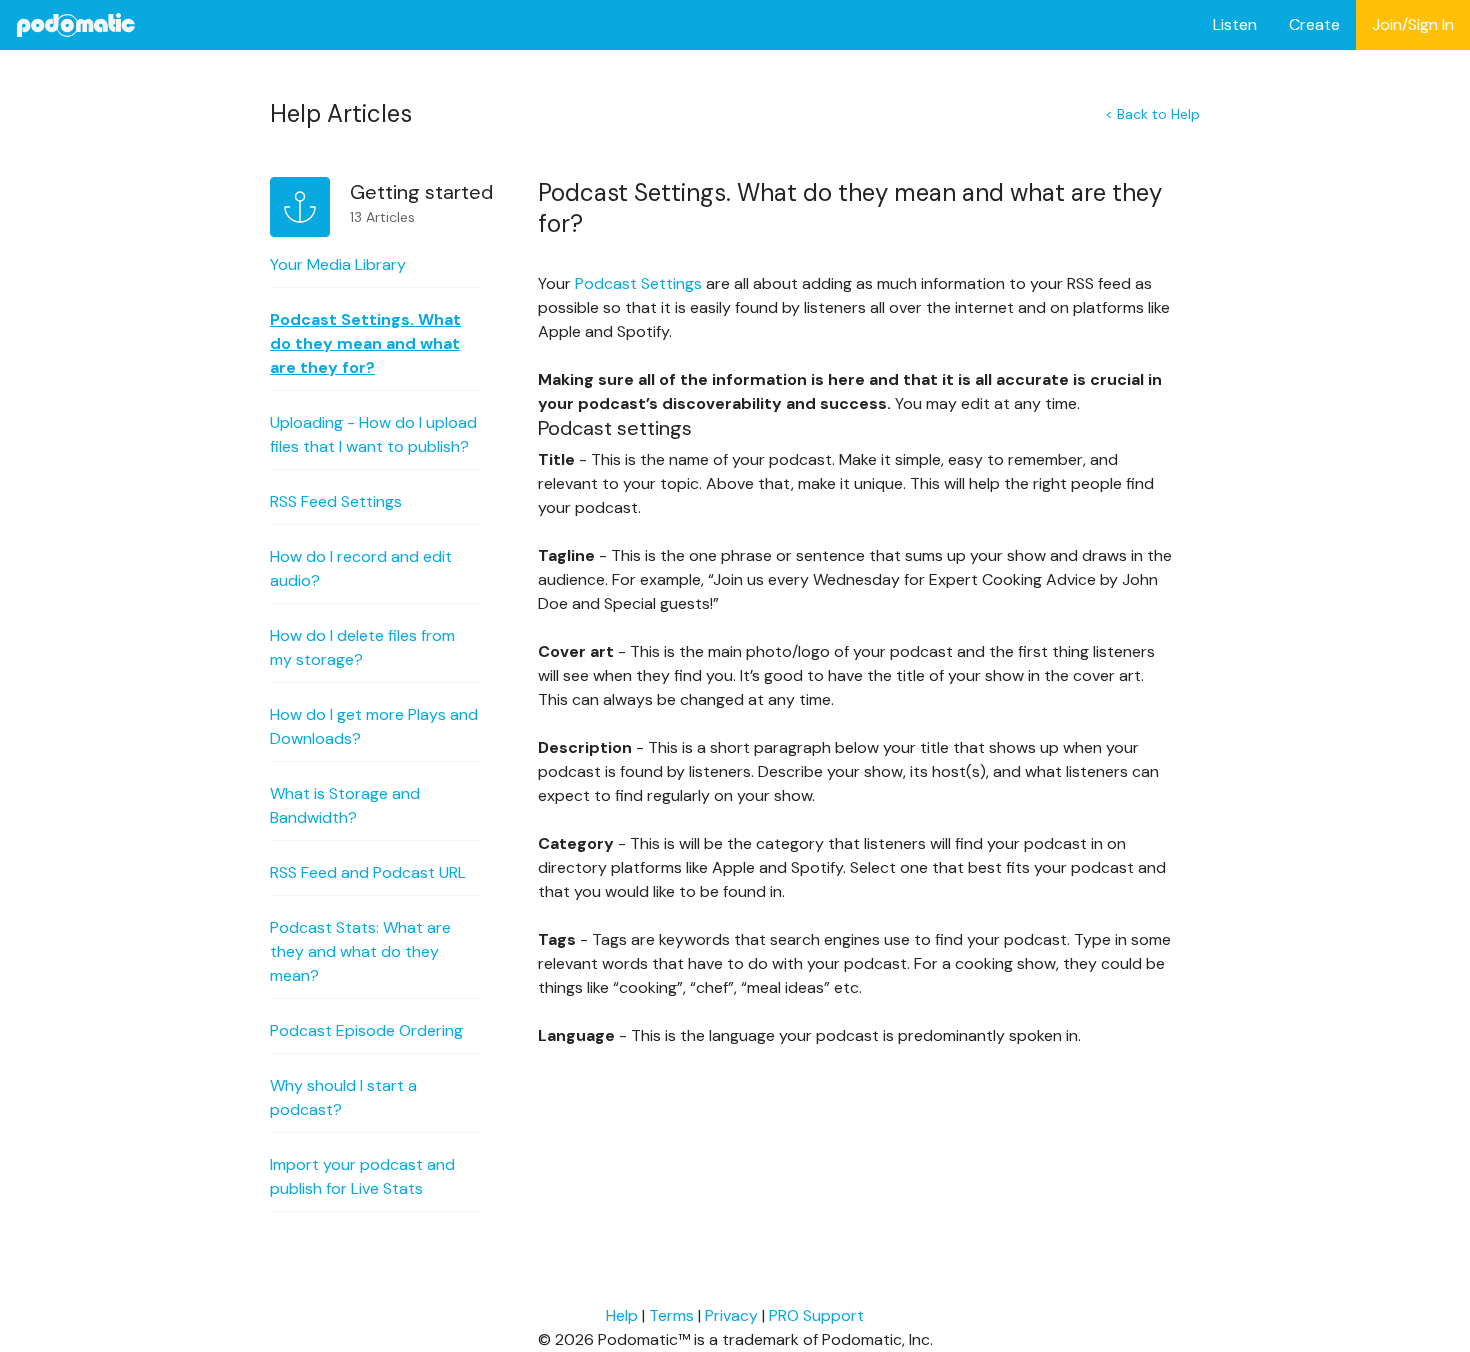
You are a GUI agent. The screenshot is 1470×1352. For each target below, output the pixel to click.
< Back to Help (1152, 114)
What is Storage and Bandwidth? (345, 805)
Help (622, 1315)
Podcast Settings (636, 283)
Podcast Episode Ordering (366, 1030)
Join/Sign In (1413, 24)
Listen (1235, 24)
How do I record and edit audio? (361, 568)
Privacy (731, 1315)
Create (1314, 24)
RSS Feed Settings (336, 501)
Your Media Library (338, 264)
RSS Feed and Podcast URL (368, 872)
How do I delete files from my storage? (362, 647)
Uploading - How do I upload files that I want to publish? (373, 434)
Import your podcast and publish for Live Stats (362, 1176)
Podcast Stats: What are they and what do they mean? (360, 951)
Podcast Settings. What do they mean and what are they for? (365, 343)
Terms (671, 1315)
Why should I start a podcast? (343, 1097)
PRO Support (816, 1315)
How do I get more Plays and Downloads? (374, 726)
